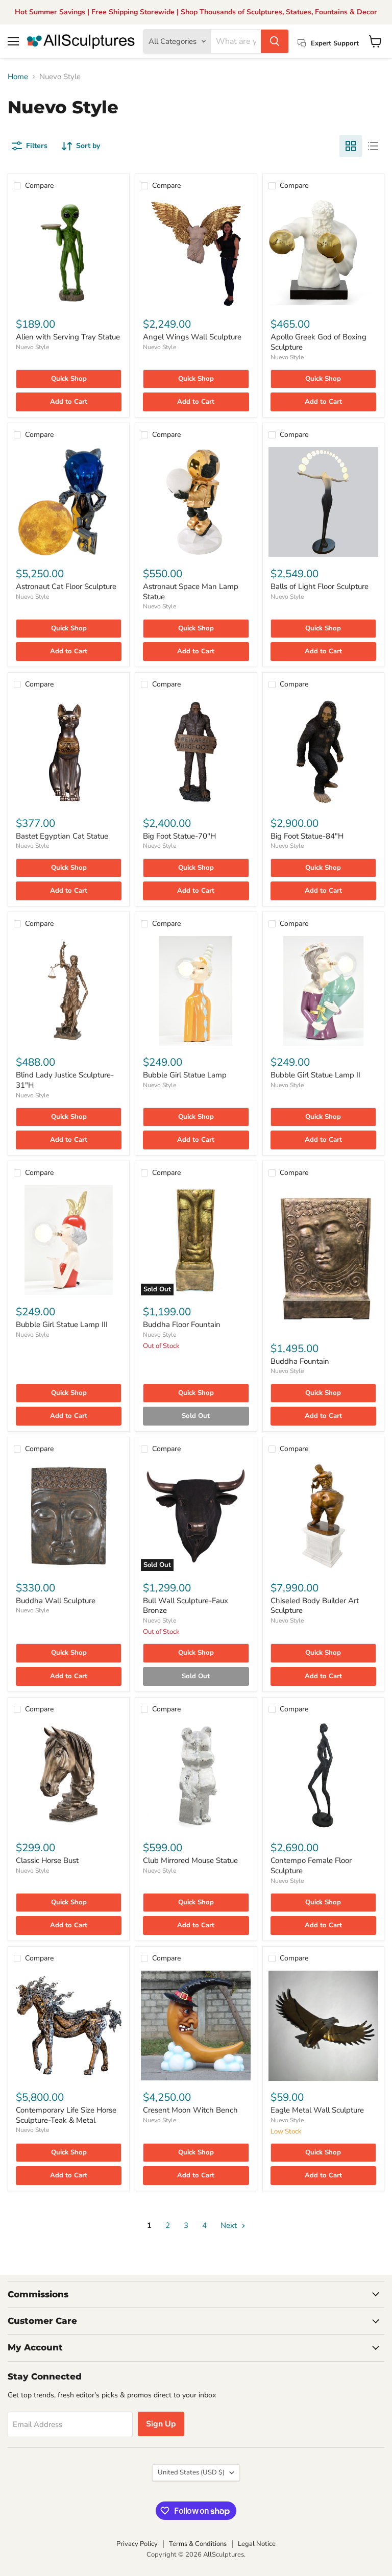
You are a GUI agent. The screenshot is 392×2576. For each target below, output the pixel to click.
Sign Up (161, 2424)
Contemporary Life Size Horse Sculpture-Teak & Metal (66, 2115)
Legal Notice (257, 2544)
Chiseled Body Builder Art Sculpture (315, 1606)
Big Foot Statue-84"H (307, 836)
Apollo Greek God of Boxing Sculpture (318, 342)
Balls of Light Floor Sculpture (320, 586)
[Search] (275, 41)
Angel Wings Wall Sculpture (192, 337)
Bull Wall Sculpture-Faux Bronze (186, 1606)
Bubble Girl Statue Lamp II (315, 1075)
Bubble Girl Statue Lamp (185, 1075)
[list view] (373, 146)
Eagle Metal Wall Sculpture (317, 2110)
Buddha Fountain (300, 1361)
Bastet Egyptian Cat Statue (62, 836)
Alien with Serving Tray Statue (68, 337)
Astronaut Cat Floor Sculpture (66, 586)
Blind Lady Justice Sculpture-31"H (65, 1080)
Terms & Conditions (198, 2544)
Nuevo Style (32, 347)
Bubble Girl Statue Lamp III (62, 1324)
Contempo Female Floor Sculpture (311, 1866)
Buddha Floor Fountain (182, 1324)
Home (18, 77)
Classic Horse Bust (47, 1860)
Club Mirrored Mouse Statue (190, 1860)
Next (230, 2225)
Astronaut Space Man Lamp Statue (191, 592)
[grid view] (351, 146)
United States (191, 2472)
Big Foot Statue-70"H (179, 836)
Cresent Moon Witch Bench (190, 2110)
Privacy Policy (137, 2544)
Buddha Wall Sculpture (56, 1601)
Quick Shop (69, 379)
